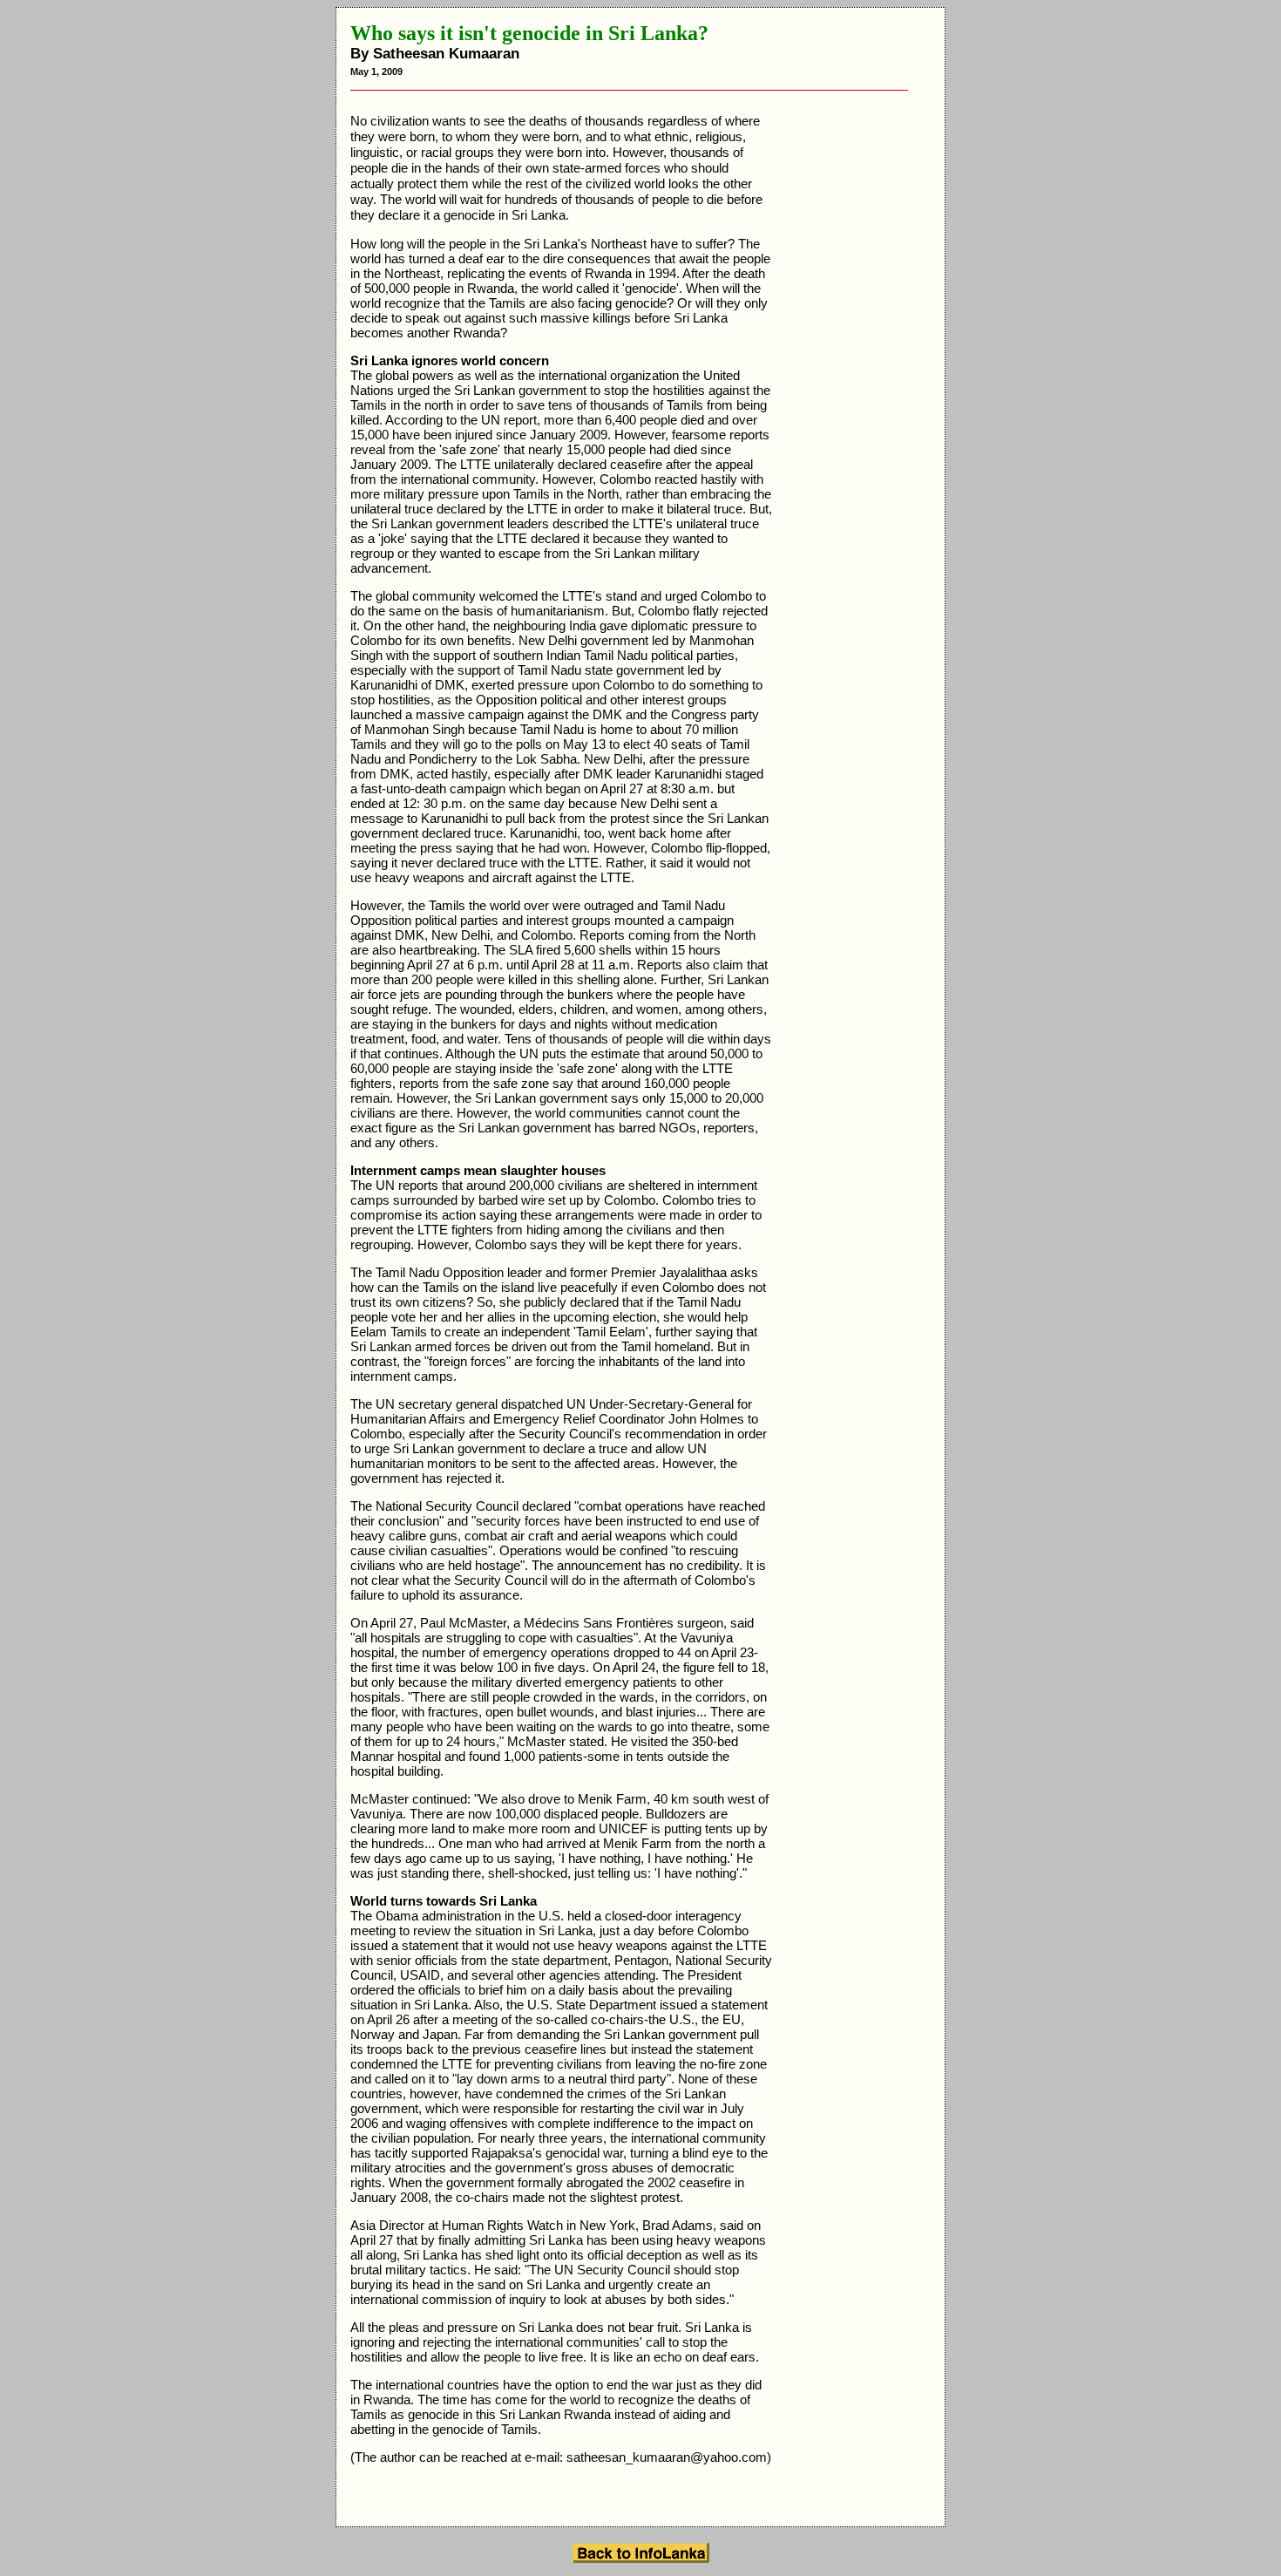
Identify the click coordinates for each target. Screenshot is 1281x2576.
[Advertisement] (861, 375)
